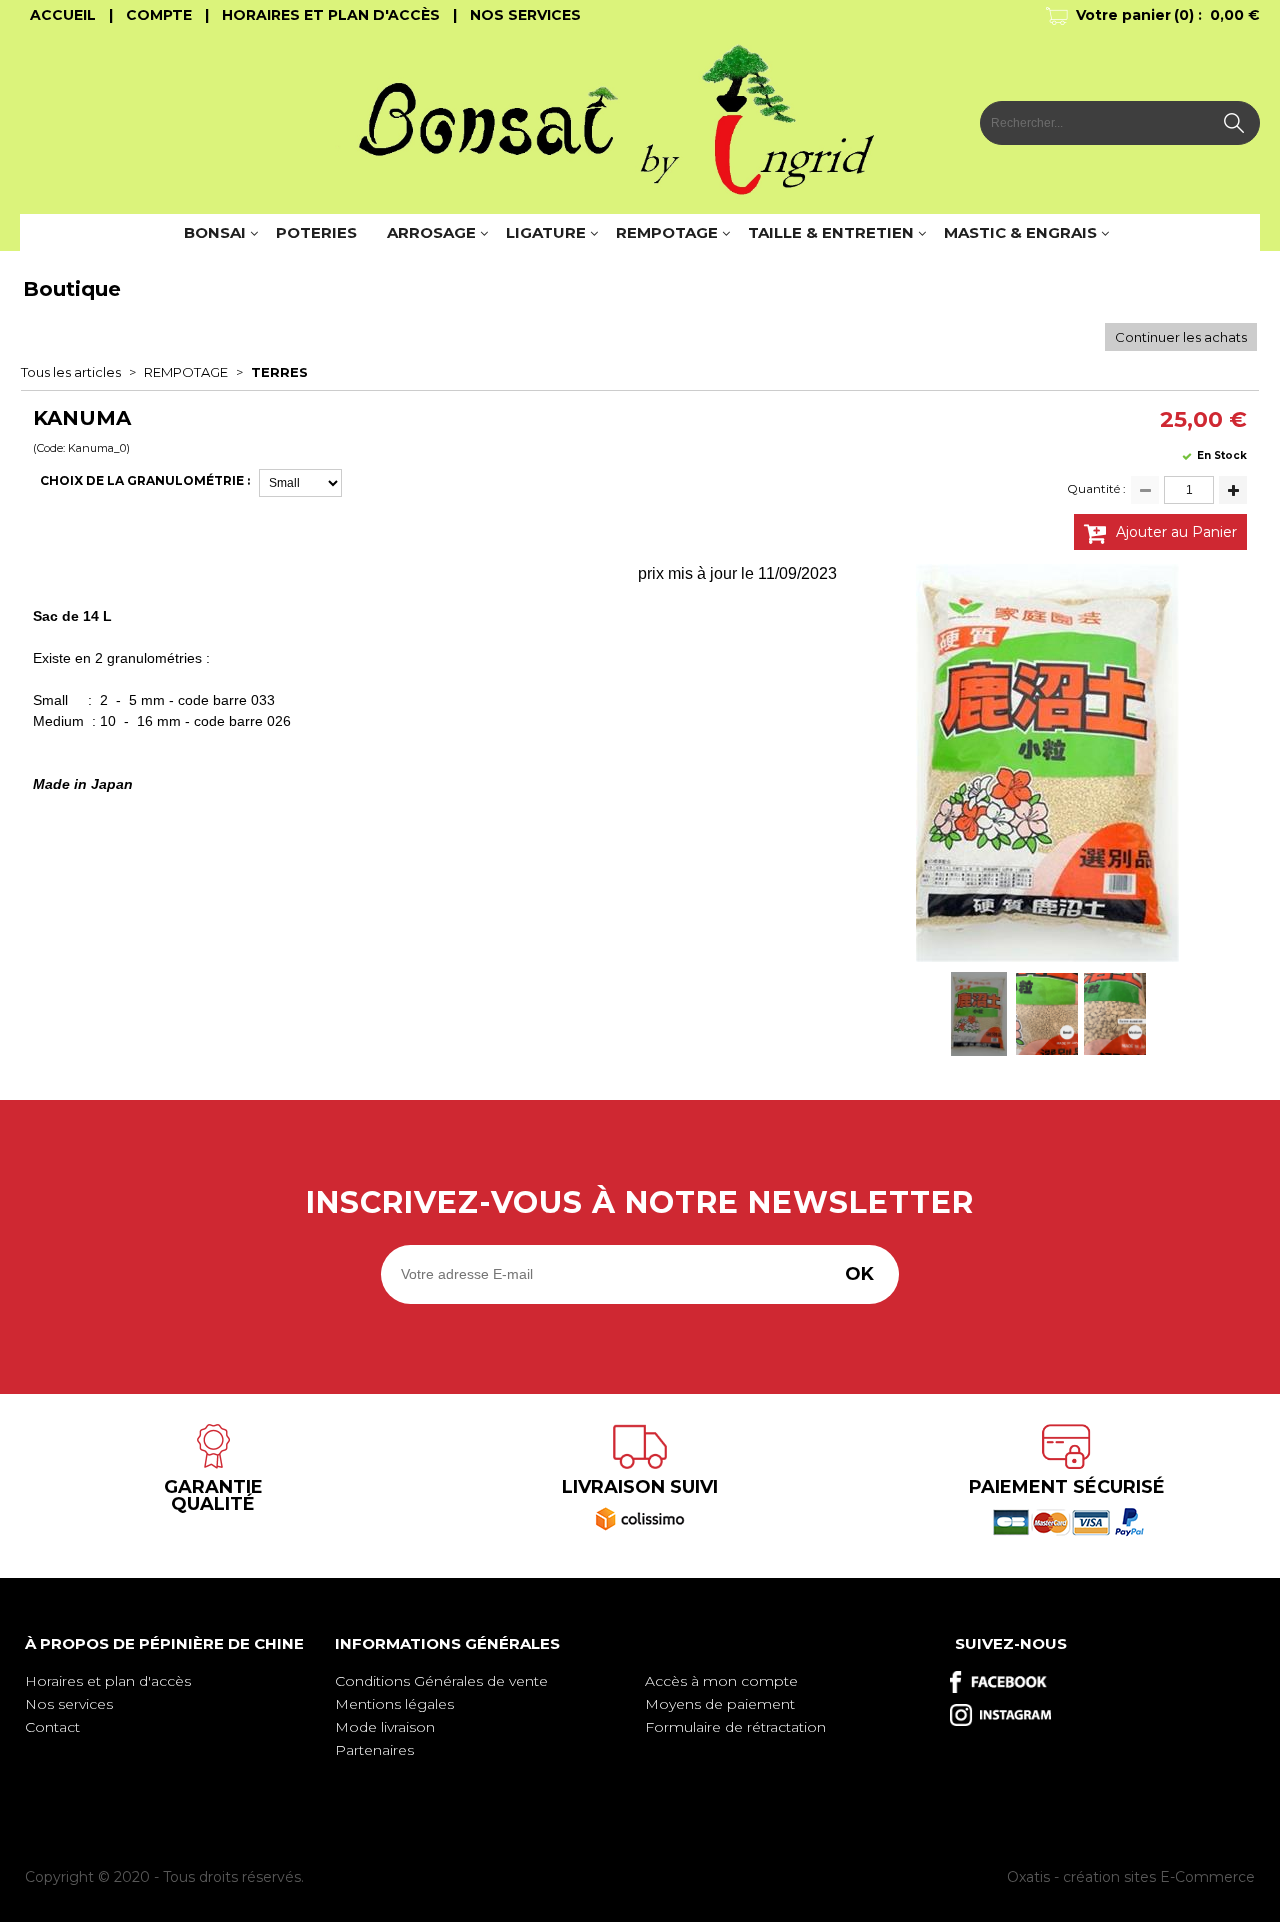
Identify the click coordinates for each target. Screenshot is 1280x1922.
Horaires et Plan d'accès (331, 15)
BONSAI (215, 232)
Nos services (69, 1704)
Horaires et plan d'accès (108, 1681)
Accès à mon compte (721, 1681)
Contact (52, 1727)
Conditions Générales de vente (441, 1681)
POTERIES (316, 232)
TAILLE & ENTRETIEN (831, 232)
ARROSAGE (431, 232)
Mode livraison (385, 1727)
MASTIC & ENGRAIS (1020, 232)
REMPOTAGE (667, 232)
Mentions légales (394, 1704)
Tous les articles (71, 372)
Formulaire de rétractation (735, 1727)
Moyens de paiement (720, 1704)
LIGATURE (546, 232)
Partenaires (374, 1750)
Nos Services (525, 15)
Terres (279, 372)
